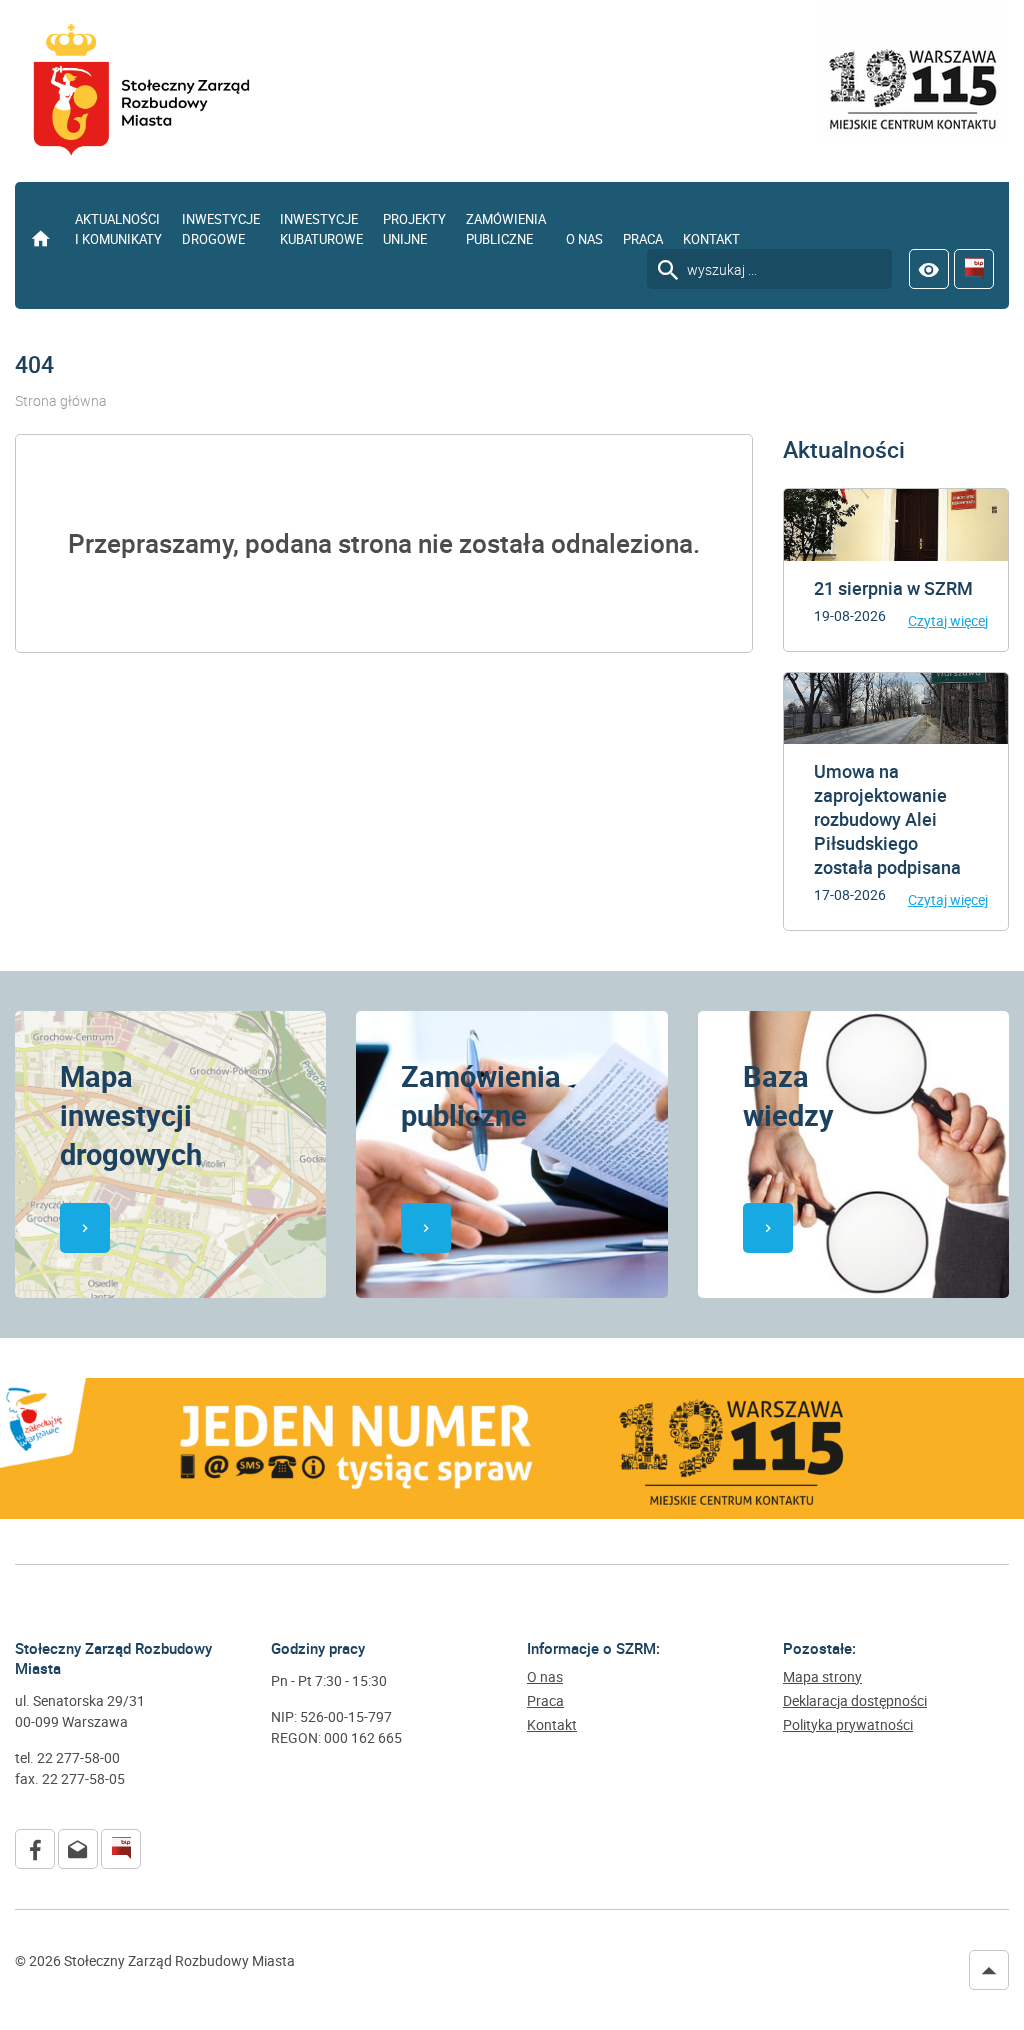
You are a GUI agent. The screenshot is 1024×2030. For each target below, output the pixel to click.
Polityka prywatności (848, 1725)
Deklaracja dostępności (855, 1701)
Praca (643, 239)
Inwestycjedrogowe (221, 229)
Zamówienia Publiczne (506, 229)
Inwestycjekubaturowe (321, 229)
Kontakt (711, 239)
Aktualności (844, 449)
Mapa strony (822, 1677)
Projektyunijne (414, 229)
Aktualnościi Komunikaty (118, 229)
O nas (584, 239)
